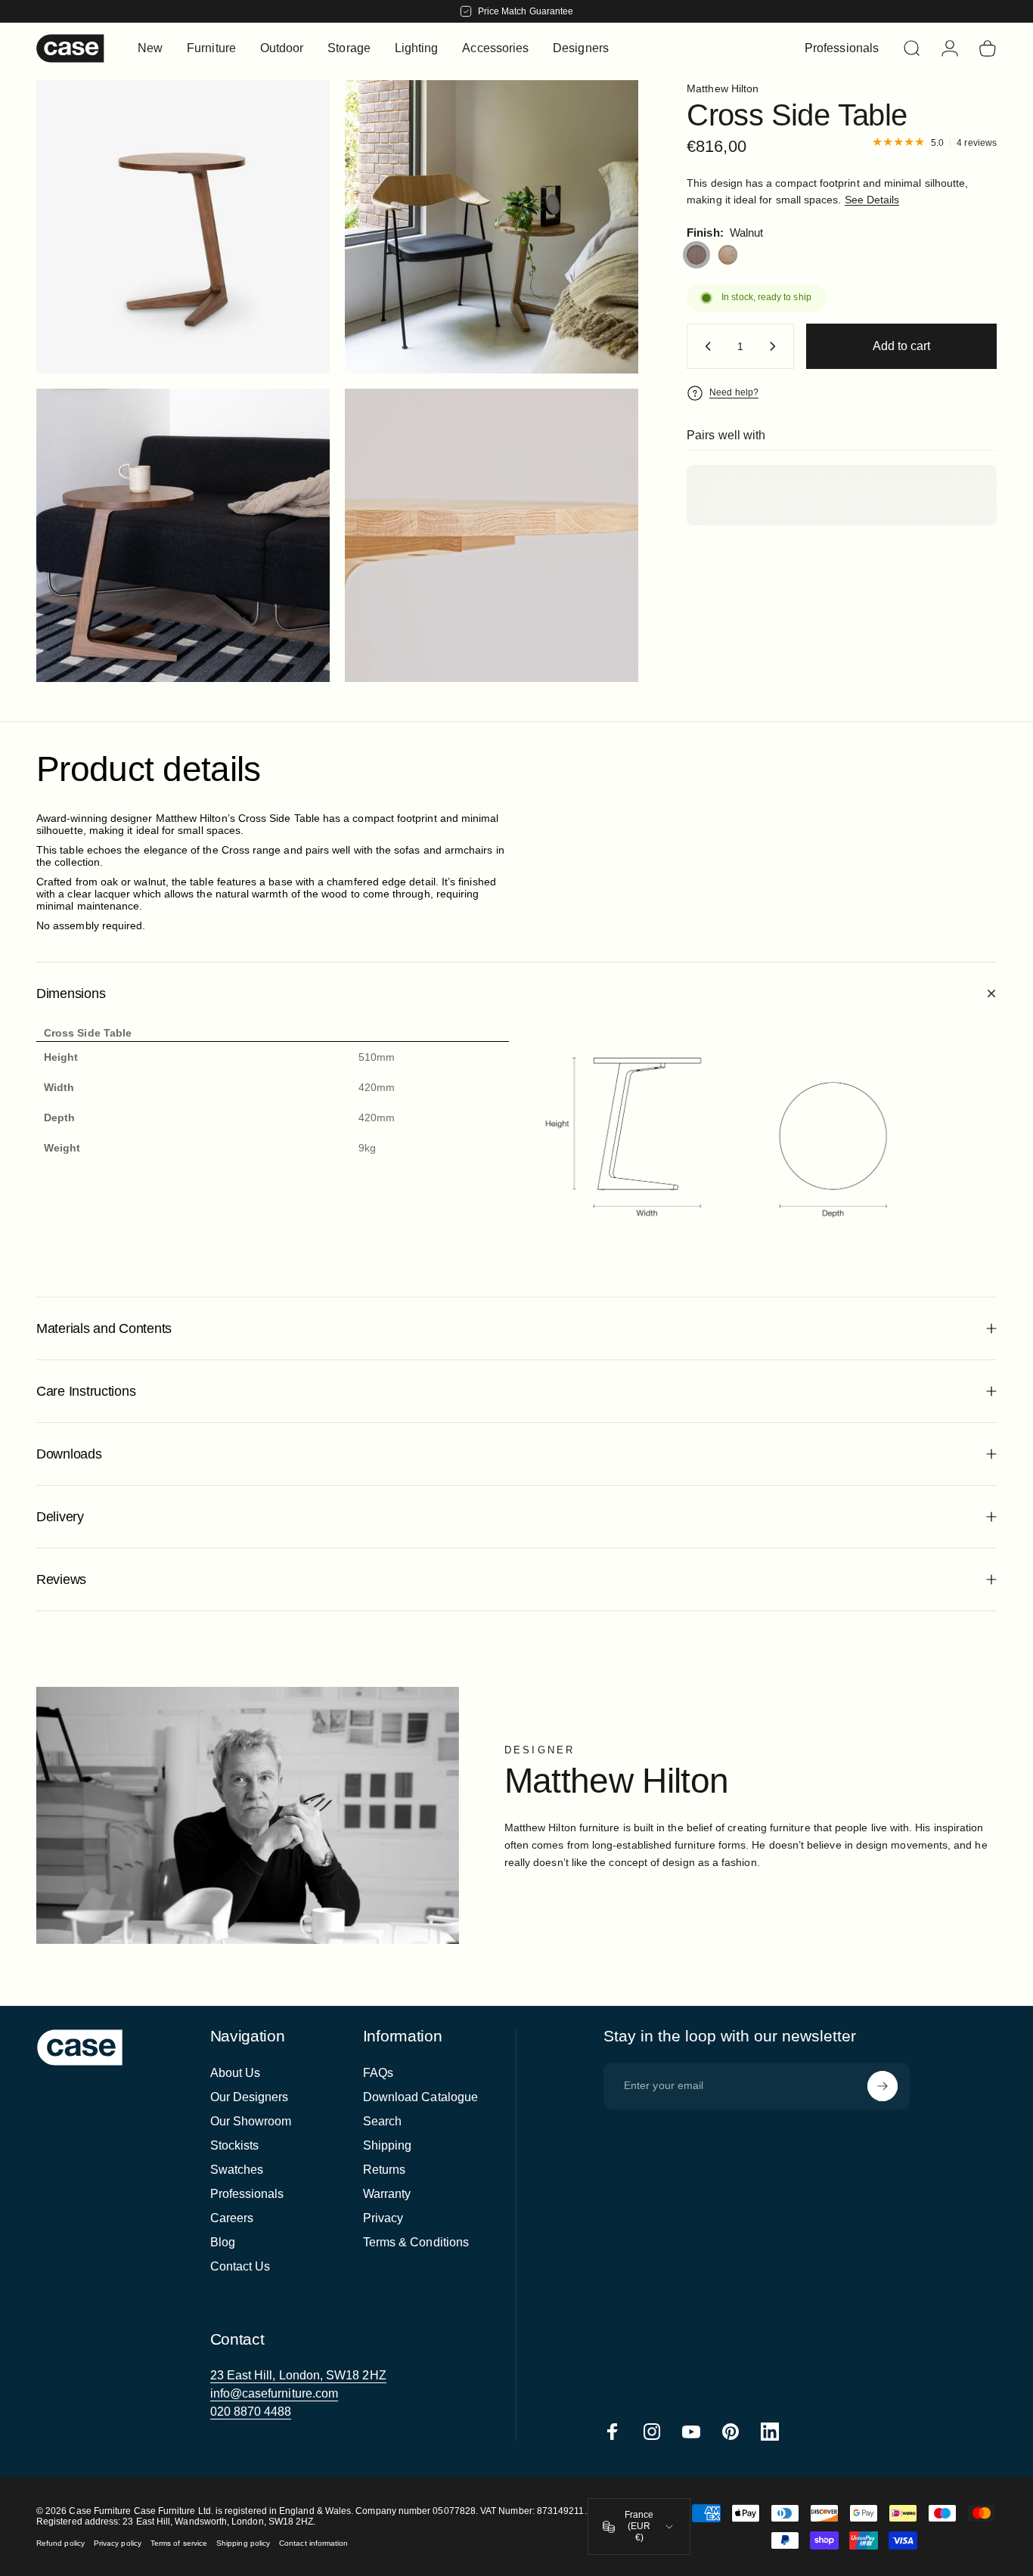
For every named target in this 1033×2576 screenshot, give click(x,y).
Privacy (383, 2218)
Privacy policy (118, 2543)
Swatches (237, 2170)
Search (382, 2121)
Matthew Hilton (723, 88)
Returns (385, 2170)
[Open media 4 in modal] (183, 227)
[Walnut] (696, 255)
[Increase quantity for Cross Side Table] (776, 346)
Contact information (313, 2543)
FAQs (378, 2073)
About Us (236, 2073)
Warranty (387, 2194)
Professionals (247, 2194)
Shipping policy (243, 2543)
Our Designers (250, 2097)
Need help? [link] (734, 392)
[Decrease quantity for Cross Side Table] (705, 346)
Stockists (235, 2145)
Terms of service (179, 2543)
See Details (872, 200)
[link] (298, 2376)
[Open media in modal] (492, 227)
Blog (223, 2242)
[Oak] (728, 255)
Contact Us (240, 2266)
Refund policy (60, 2543)
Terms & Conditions (416, 2242)
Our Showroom (251, 2121)
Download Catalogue (420, 2097)
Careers (232, 2218)
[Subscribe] (883, 2086)
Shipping (388, 2145)
